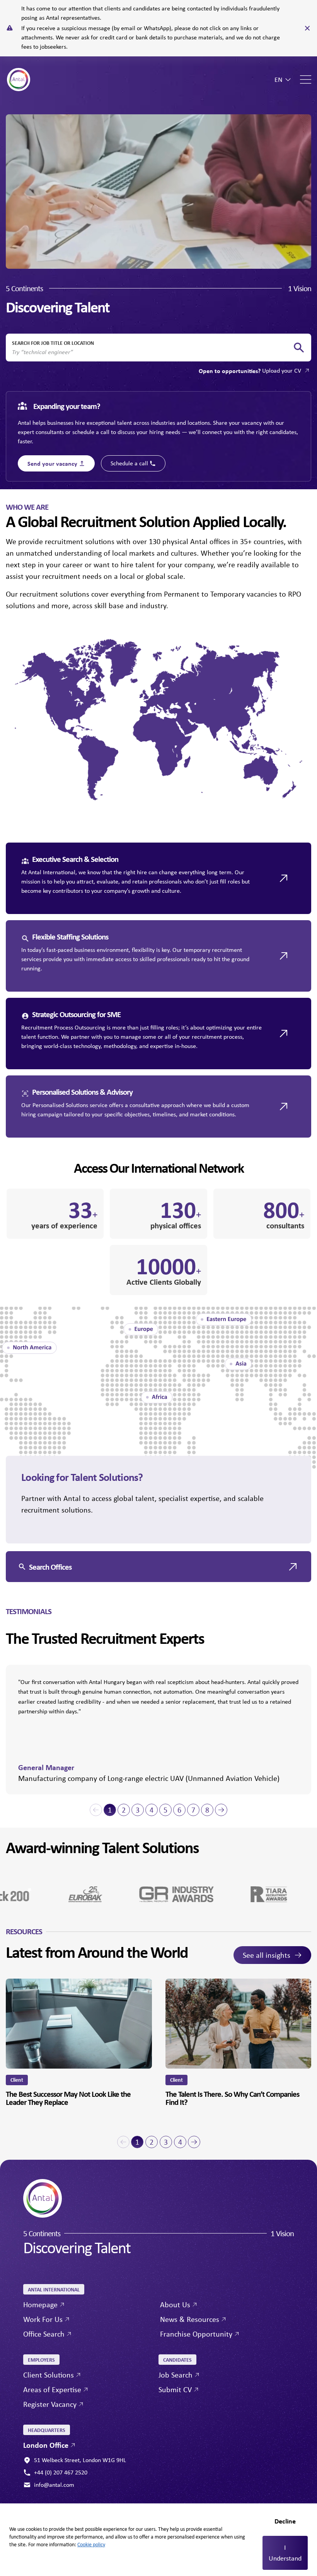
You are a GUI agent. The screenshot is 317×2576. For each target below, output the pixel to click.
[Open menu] (306, 80)
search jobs (299, 348)
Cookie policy (91, 2544)
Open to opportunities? (250, 371)
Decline (285, 2521)
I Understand (285, 2553)
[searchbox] (152, 352)
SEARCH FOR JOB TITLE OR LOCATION (53, 343)
